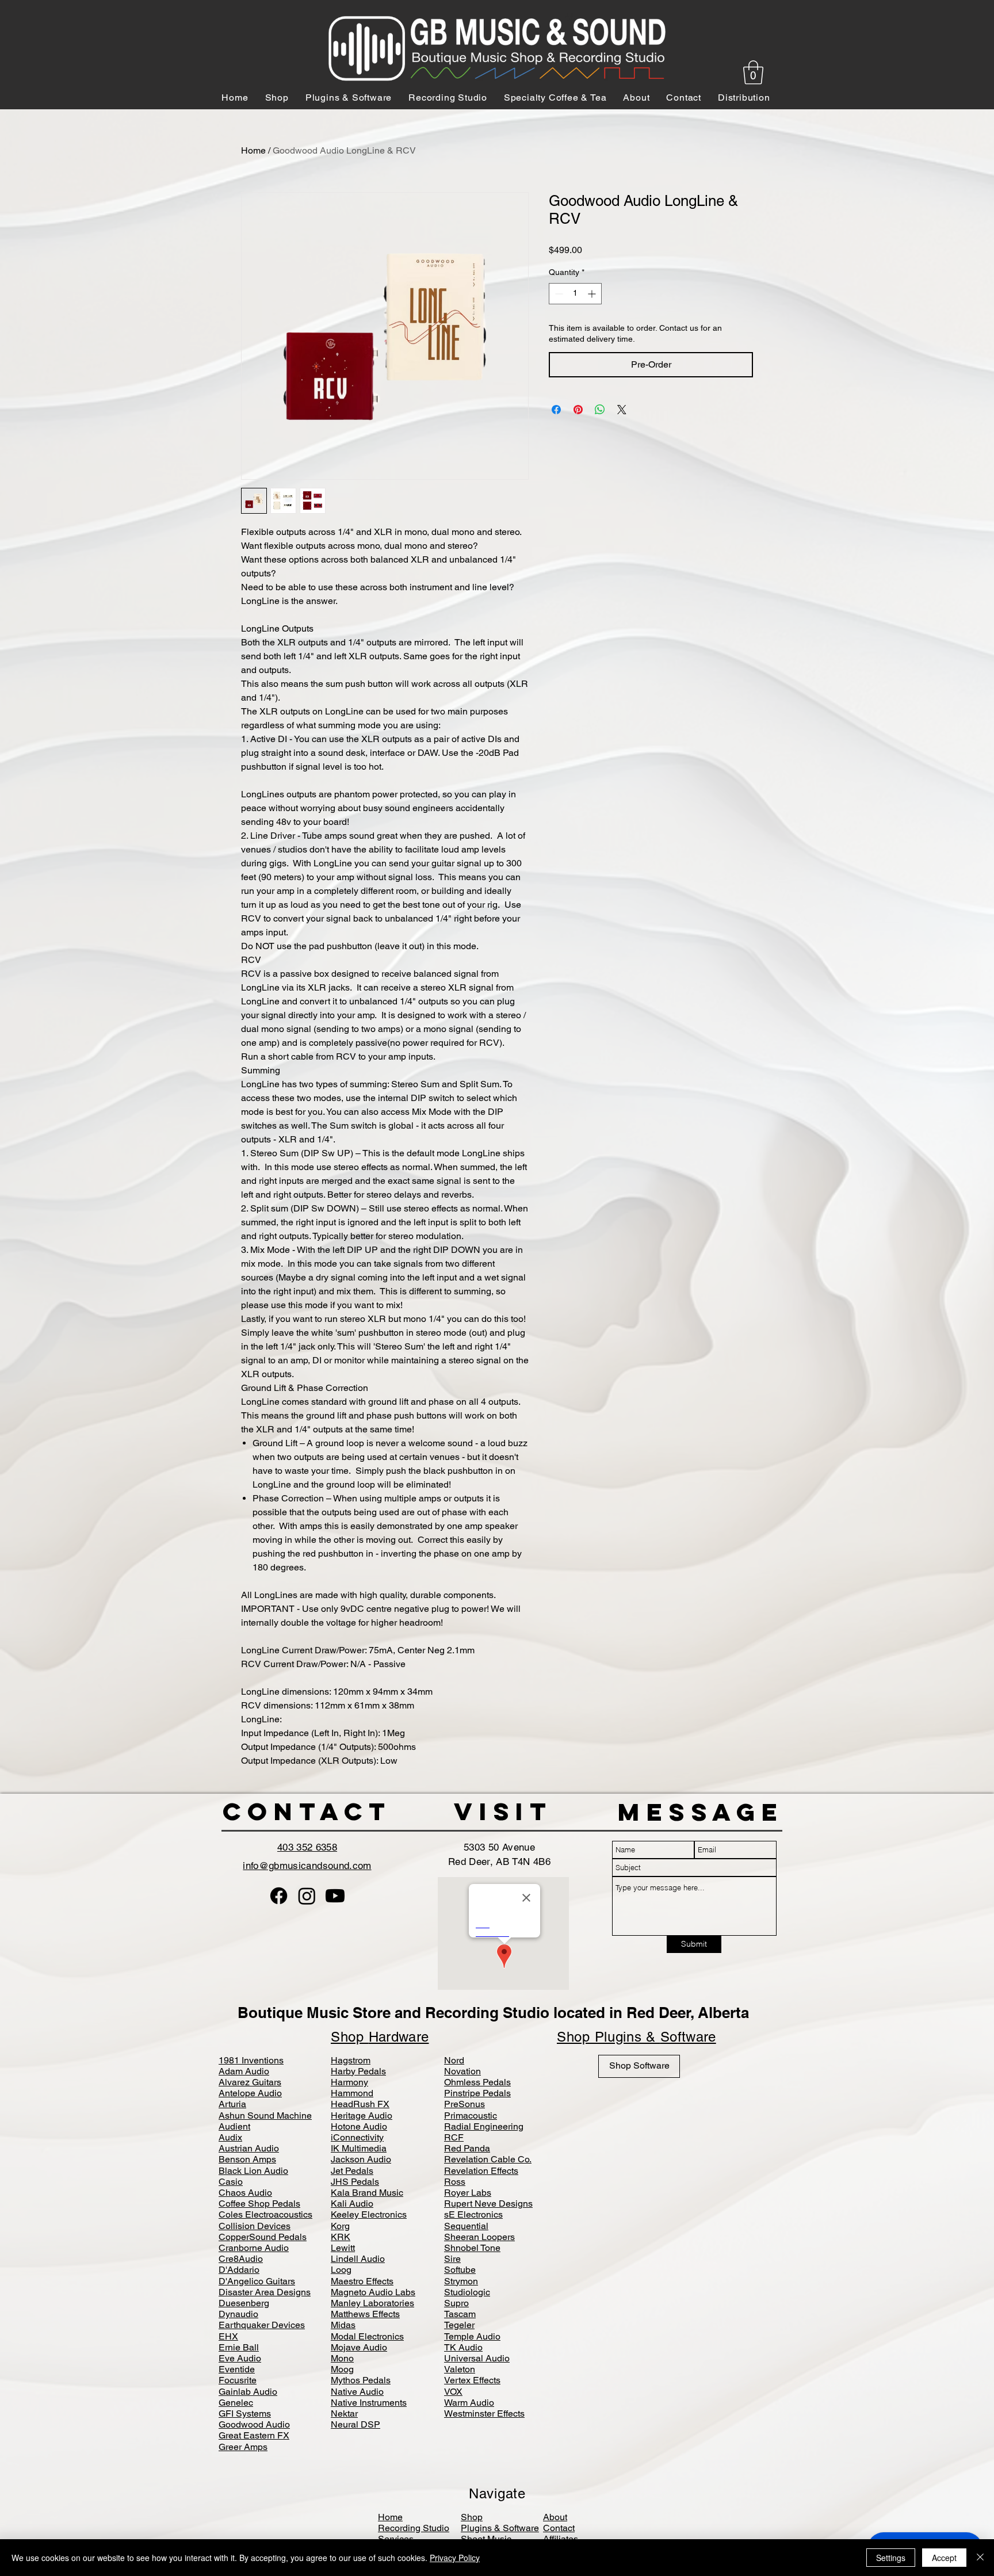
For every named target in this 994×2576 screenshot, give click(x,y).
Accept (944, 2558)
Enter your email (371, 1310)
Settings (891, 2558)
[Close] (980, 2558)
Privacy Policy (455, 2558)
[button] (497, 1427)
